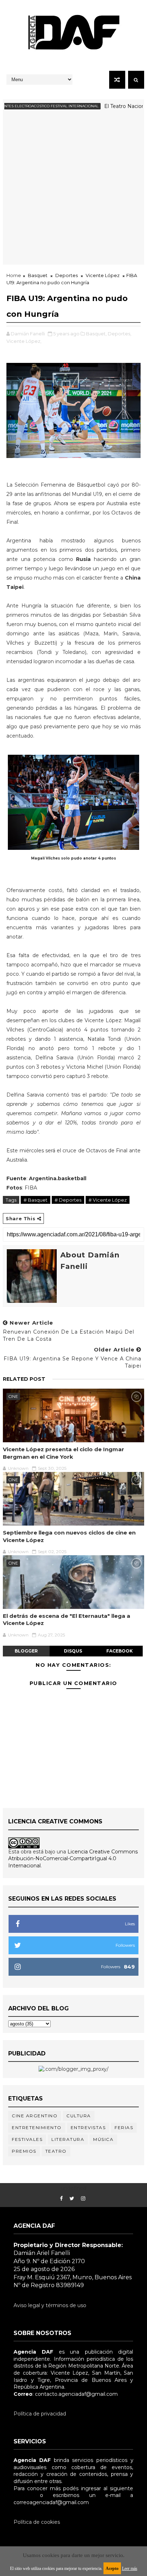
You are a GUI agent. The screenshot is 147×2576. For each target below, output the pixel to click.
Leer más (130, 2568)
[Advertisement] (73, 191)
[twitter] (72, 2199)
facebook (120, 1651)
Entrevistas (88, 2127)
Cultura (79, 2116)
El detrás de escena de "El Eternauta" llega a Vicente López (67, 1619)
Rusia (85, 559)
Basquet (38, 275)
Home (14, 275)
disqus (73, 1651)
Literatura (68, 2139)
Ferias (124, 2127)
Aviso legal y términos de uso (50, 2305)
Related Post (24, 1379)
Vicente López (103, 275)
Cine (13, 1397)
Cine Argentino (35, 2116)
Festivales (27, 2139)
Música (103, 2139)
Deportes (67, 275)
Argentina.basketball (58, 1178)
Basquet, (96, 334)
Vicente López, (24, 341)
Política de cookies (37, 2522)
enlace (22, 2495)
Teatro (56, 2151)
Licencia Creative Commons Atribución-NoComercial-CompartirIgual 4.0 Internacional (73, 1859)
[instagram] (83, 2199)
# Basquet (36, 1200)
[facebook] (61, 2199)
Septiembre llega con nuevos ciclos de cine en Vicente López (69, 1536)
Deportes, (120, 334)
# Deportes (68, 1200)
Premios (24, 2151)
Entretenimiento (37, 2127)
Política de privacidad (40, 2414)
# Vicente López (108, 1200)
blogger (26, 1651)
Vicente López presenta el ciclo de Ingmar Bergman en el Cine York (64, 1453)
